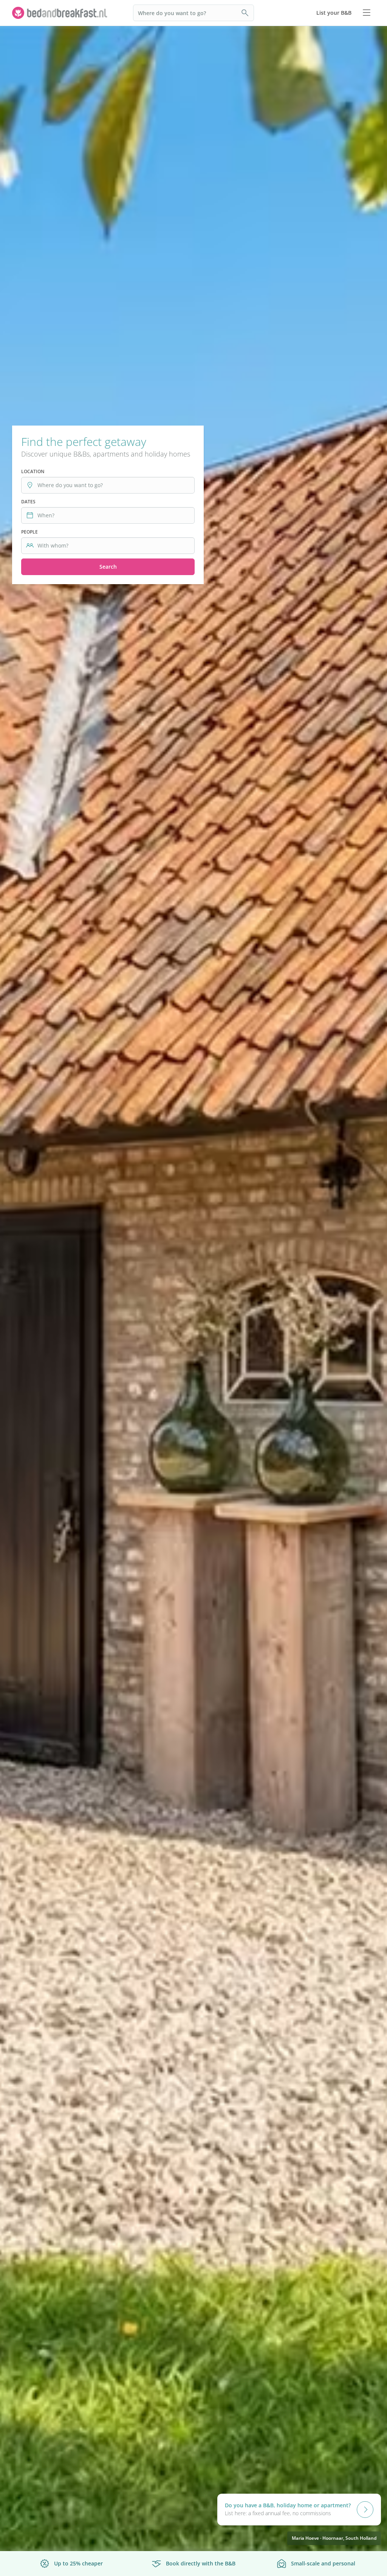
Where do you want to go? (172, 13)
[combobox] (112, 485)
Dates (28, 502)
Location (33, 471)
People (29, 532)
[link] (60, 13)
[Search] (245, 13)
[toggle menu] (367, 13)
